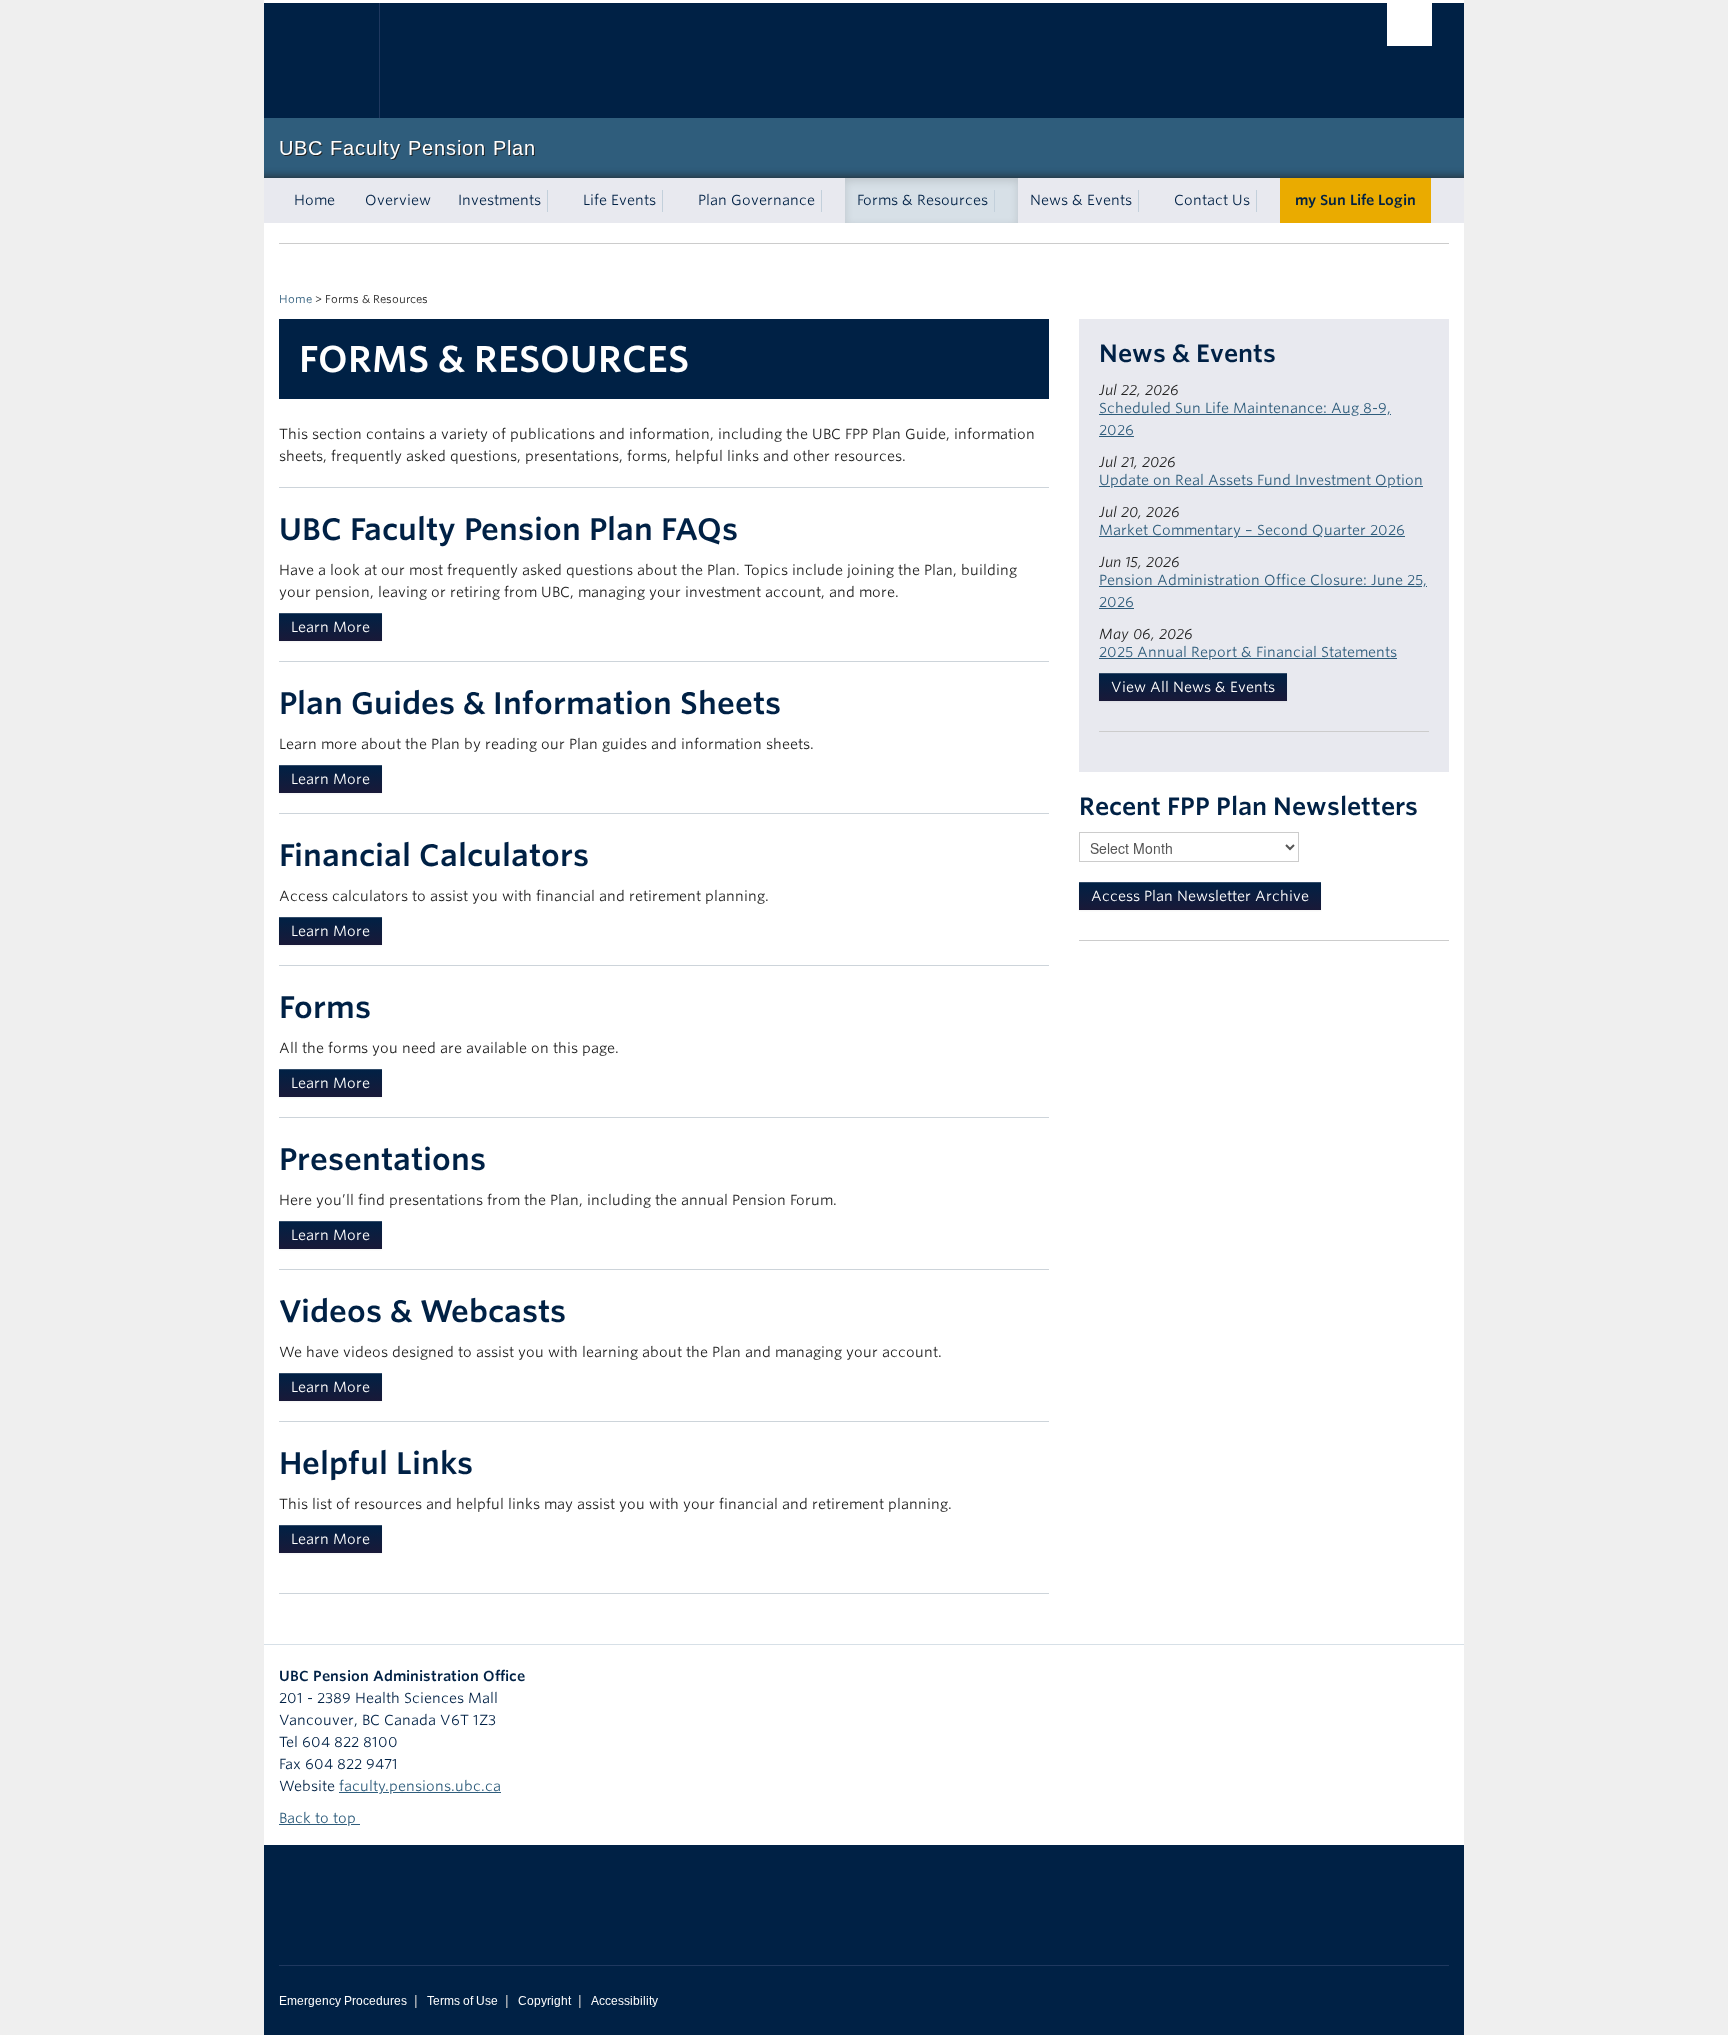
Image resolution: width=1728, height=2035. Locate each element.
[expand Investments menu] (559, 201)
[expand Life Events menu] (674, 201)
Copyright (544, 2001)
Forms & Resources (922, 200)
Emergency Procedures (343, 2001)
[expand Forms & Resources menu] (1006, 201)
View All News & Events (1193, 687)
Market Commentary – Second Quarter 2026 (1252, 530)
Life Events (619, 200)
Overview (398, 200)
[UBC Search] (1409, 24)
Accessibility (624, 2001)
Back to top (319, 1818)
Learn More (330, 627)
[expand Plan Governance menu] (833, 201)
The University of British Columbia (321, 60)
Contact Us (1212, 200)
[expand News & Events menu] (1150, 201)
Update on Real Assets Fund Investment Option (1261, 480)
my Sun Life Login (1355, 200)
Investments (499, 200)
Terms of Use (462, 2001)
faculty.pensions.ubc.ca (420, 1786)
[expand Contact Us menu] (1268, 201)
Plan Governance (756, 200)
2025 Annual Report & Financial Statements (1248, 652)
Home (314, 200)
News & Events (1081, 200)
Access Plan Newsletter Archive (1200, 896)
